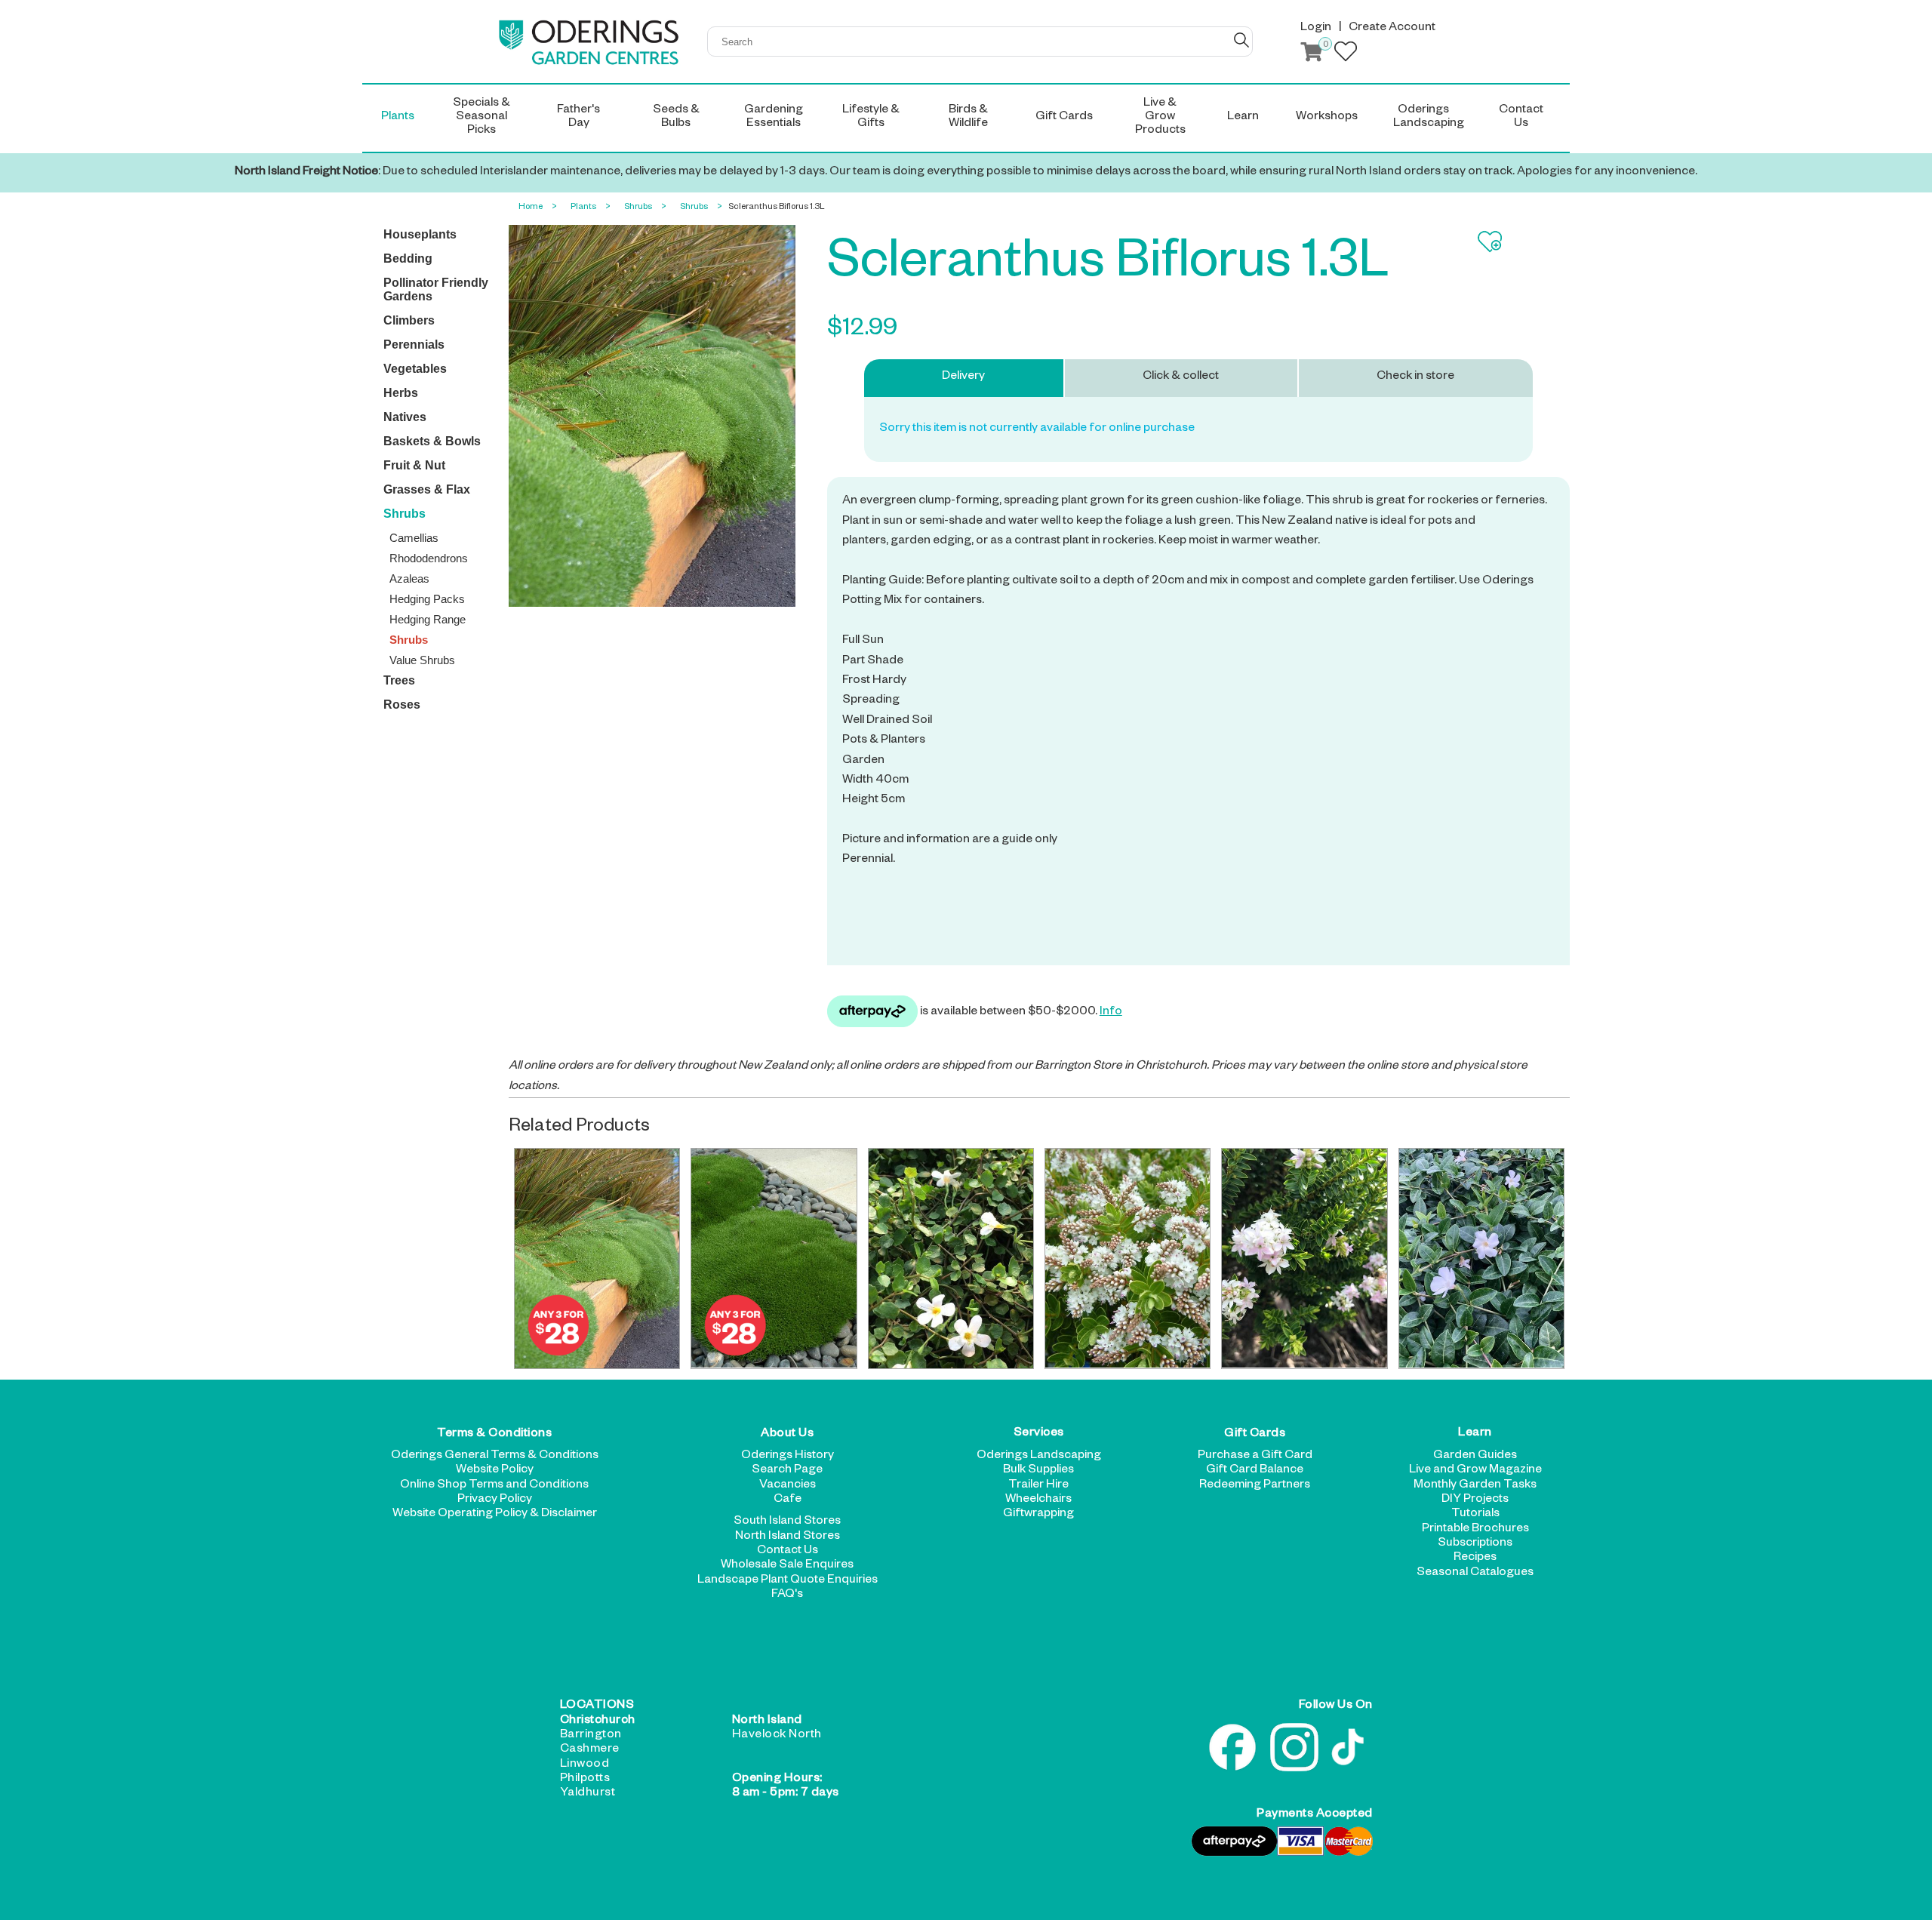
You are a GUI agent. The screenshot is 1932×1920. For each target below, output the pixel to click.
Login (1316, 29)
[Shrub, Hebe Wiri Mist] (1128, 1258)
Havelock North (777, 1736)
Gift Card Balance (1255, 1471)
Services (1039, 1435)
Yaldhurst (588, 1794)
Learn (1475, 1435)
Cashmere (590, 1750)
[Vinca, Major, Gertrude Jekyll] (1481, 1258)
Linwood (585, 1765)
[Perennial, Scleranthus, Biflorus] (597, 1258)
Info (1111, 1013)
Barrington (591, 1736)
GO (1241, 40)
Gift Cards (1255, 1435)
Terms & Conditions (494, 1435)
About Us (787, 1435)
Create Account (1392, 29)
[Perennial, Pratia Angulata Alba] (951, 1258)
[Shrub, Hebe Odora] (1304, 1258)
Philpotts (585, 1780)
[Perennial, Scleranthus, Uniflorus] (774, 1258)
